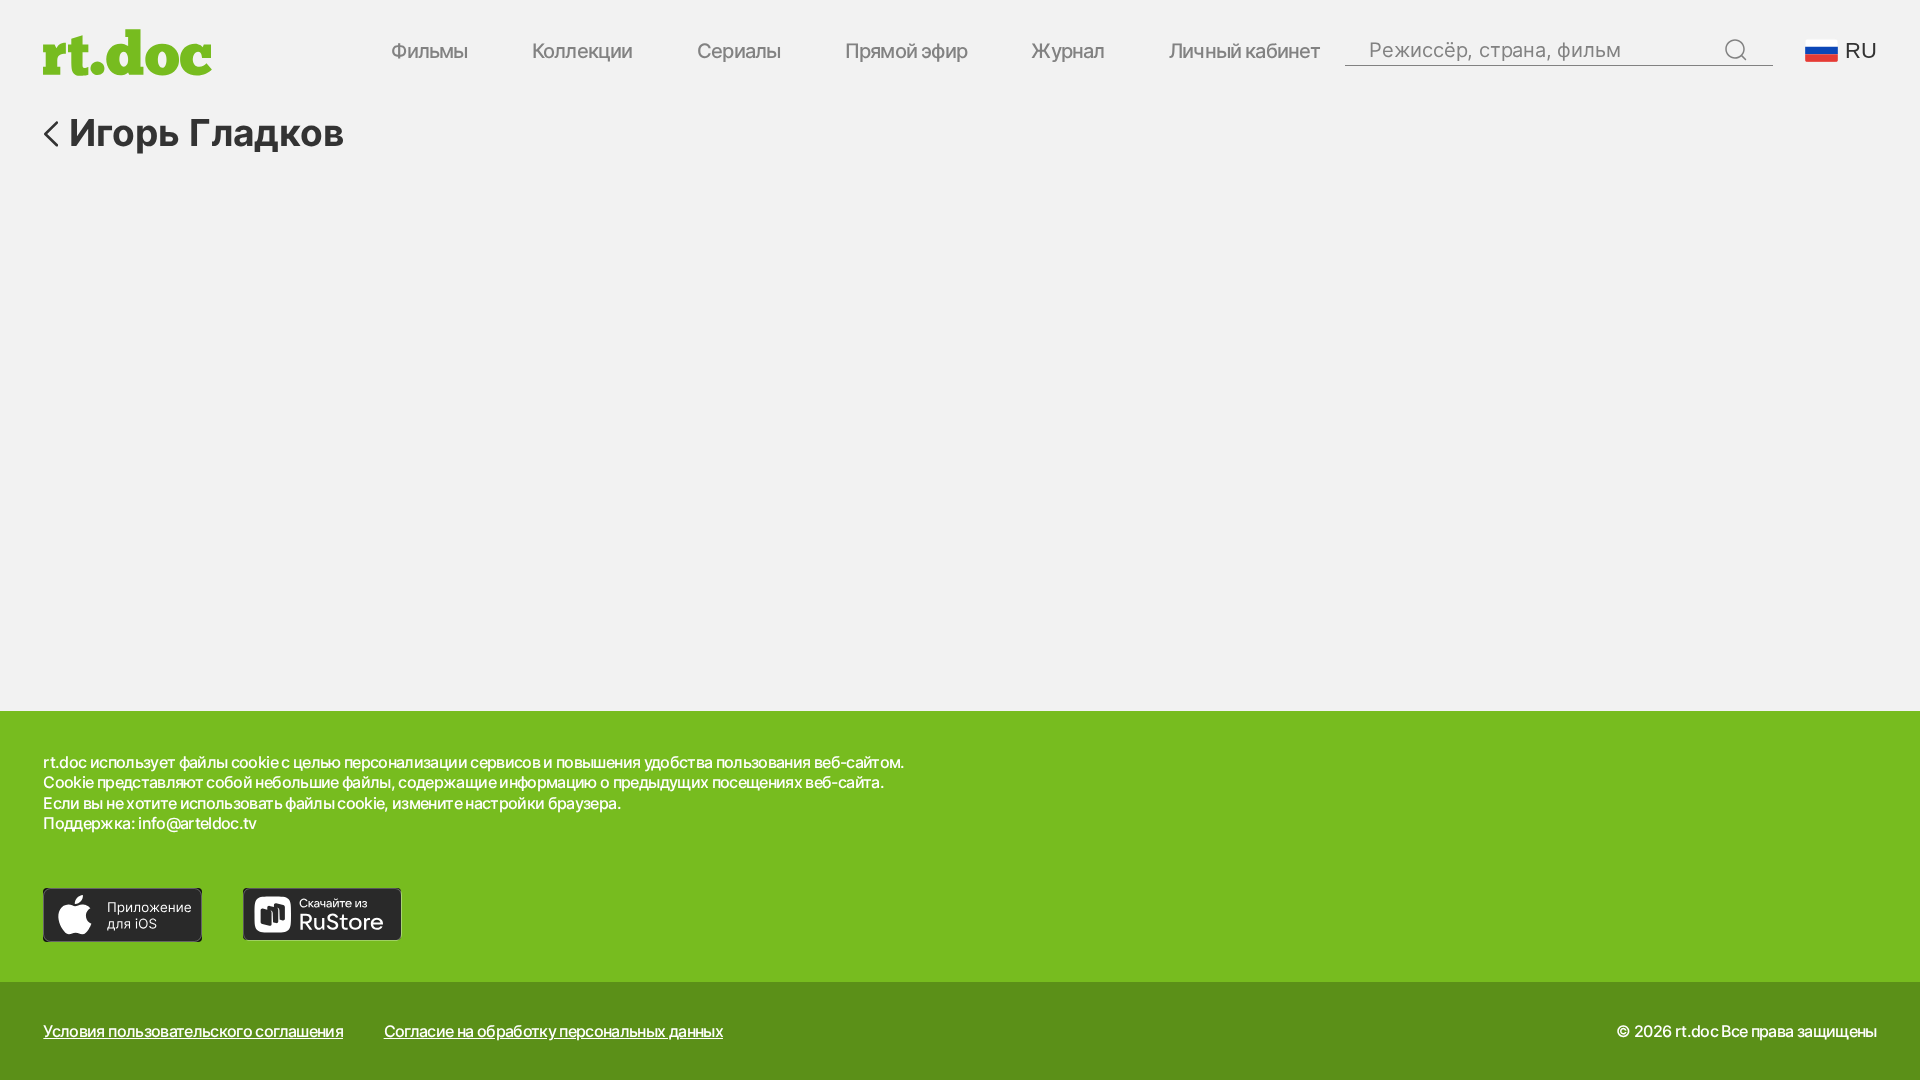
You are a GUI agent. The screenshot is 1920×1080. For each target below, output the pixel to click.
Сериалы (738, 52)
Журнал (1067, 52)
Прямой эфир (906, 52)
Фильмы (429, 52)
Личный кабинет (1245, 52)
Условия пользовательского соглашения (193, 1031)
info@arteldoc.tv (197, 823)
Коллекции (582, 52)
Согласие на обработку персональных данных (553, 1031)
